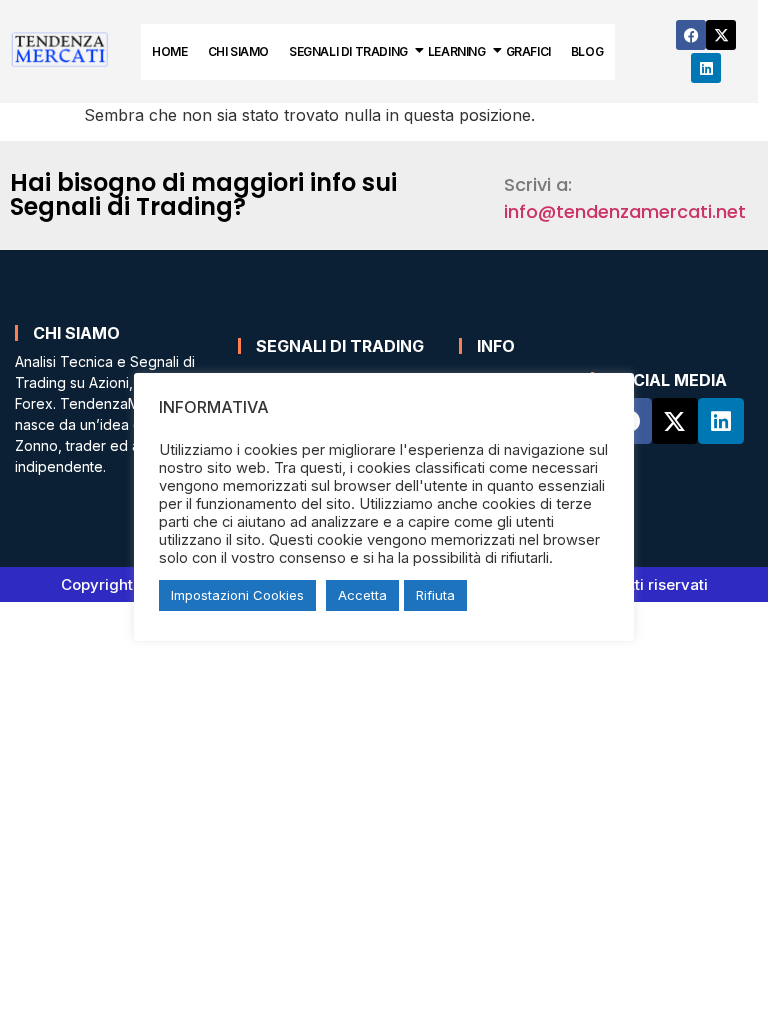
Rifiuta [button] (435, 595)
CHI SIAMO (238, 51)
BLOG (587, 51)
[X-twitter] (721, 35)
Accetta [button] (362, 595)
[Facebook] (691, 35)
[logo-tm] (60, 48)
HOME (169, 51)
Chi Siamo (76, 333)
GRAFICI (528, 51)
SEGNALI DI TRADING (348, 51)
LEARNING (457, 51)
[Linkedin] (706, 68)
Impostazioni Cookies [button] (237, 595)
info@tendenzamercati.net (625, 211)
